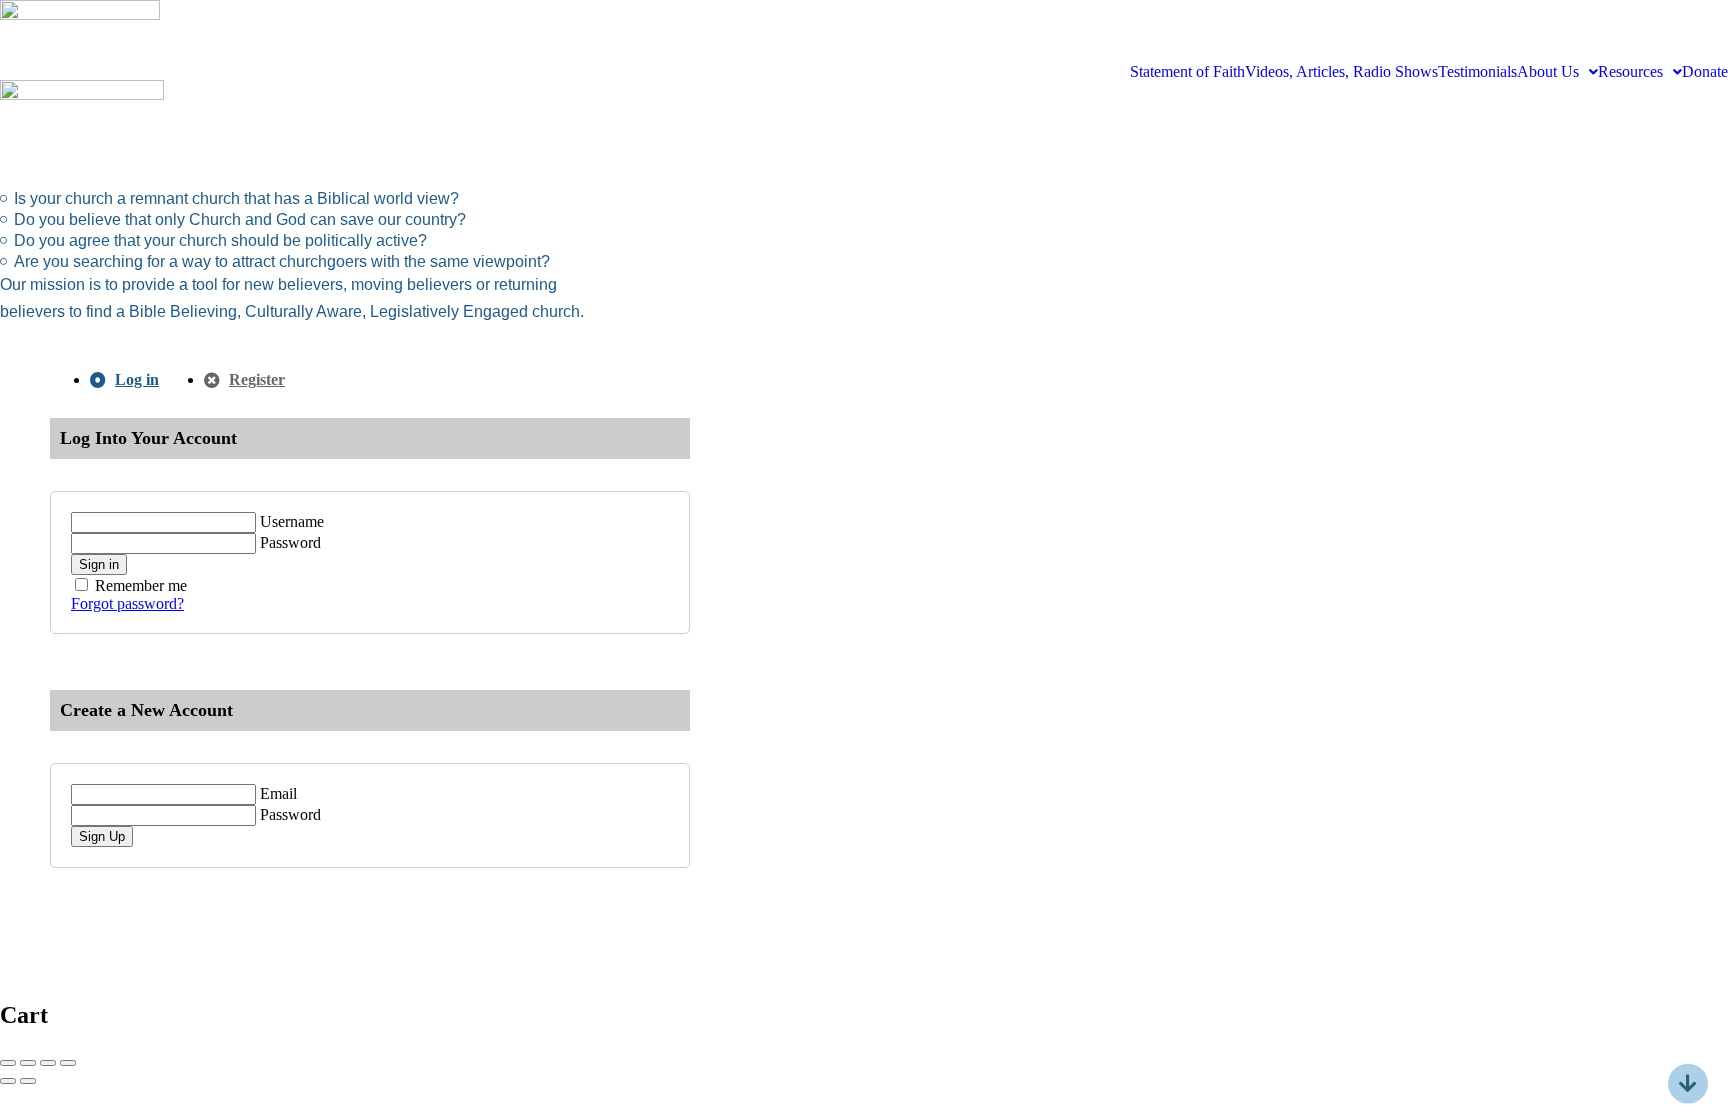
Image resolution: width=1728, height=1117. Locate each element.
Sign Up (102, 836)
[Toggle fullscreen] (48, 1063)
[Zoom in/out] (68, 1063)
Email (278, 793)
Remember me (141, 585)
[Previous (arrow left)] (8, 1081)
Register (257, 380)
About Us (1548, 72)
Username (292, 521)
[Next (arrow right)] (28, 1081)
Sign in (99, 564)
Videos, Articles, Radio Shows (1341, 72)
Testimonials (1477, 72)
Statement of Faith (1187, 72)
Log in (137, 380)
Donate (1705, 72)
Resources (1630, 72)
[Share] (28, 1063)
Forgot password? (127, 603)
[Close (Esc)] (8, 1063)
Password (290, 542)
